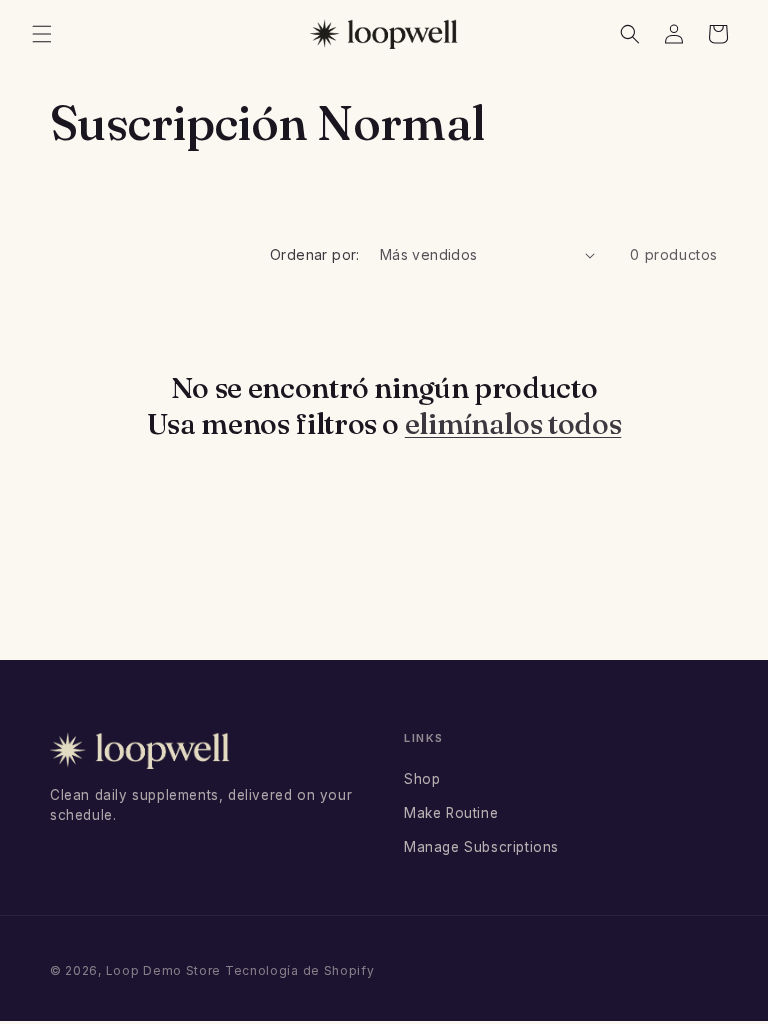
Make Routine (451, 813)
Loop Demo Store (164, 970)
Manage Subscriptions (481, 847)
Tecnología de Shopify (300, 970)
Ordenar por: (315, 254)
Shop (422, 779)
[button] (42, 34)
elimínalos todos (513, 423)
